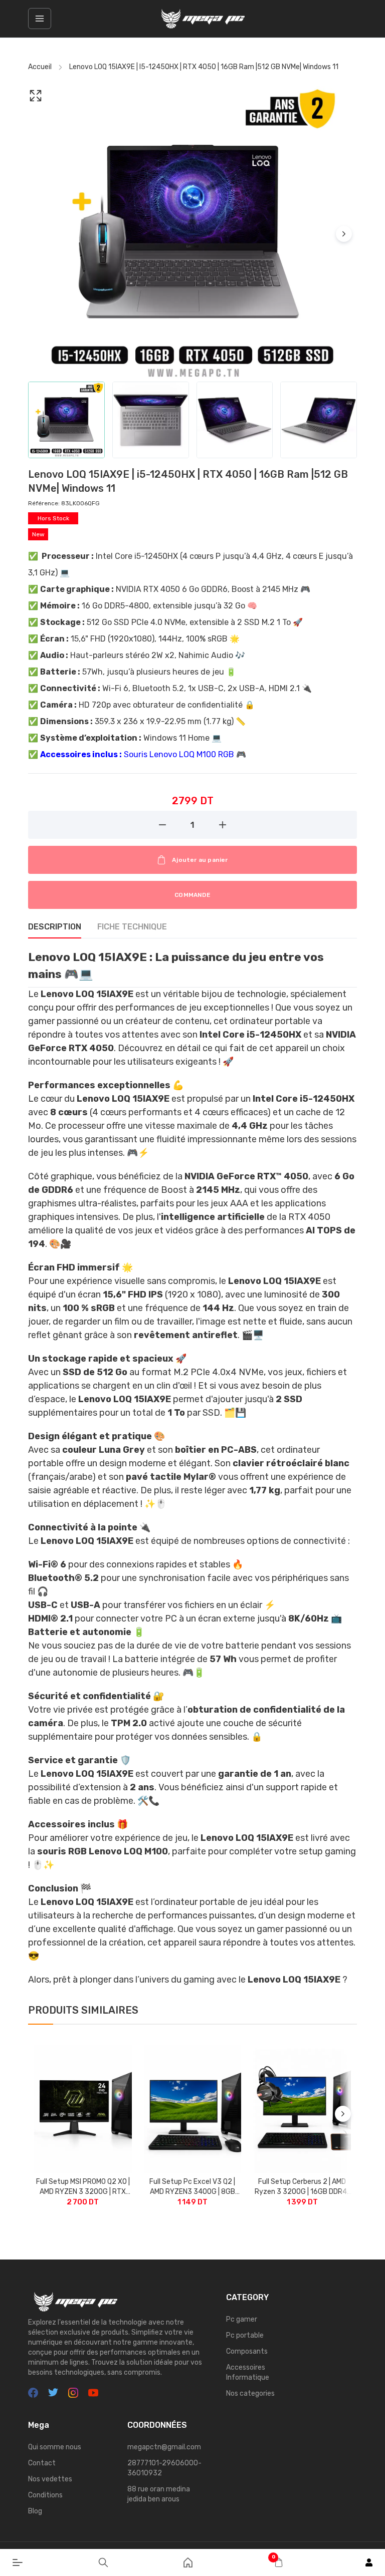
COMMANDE (192, 895)
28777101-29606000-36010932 (164, 2468)
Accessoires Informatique (248, 2372)
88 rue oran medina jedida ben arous (159, 2494)
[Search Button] (103, 2562)
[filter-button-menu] (40, 19)
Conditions (45, 2495)
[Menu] (18, 2562)
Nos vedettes (50, 2479)
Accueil (40, 67)
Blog (35, 2511)
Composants (247, 2351)
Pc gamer (242, 2319)
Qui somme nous (55, 2447)
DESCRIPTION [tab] (55, 927)
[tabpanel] (192, 1468)
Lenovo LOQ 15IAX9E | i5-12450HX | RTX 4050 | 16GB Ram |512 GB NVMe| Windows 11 (204, 67)
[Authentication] (369, 2562)
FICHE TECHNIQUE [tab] (132, 927)
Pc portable (245, 2335)
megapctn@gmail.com (164, 2447)
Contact (42, 2463)
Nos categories (250, 2393)
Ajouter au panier (200, 860)
